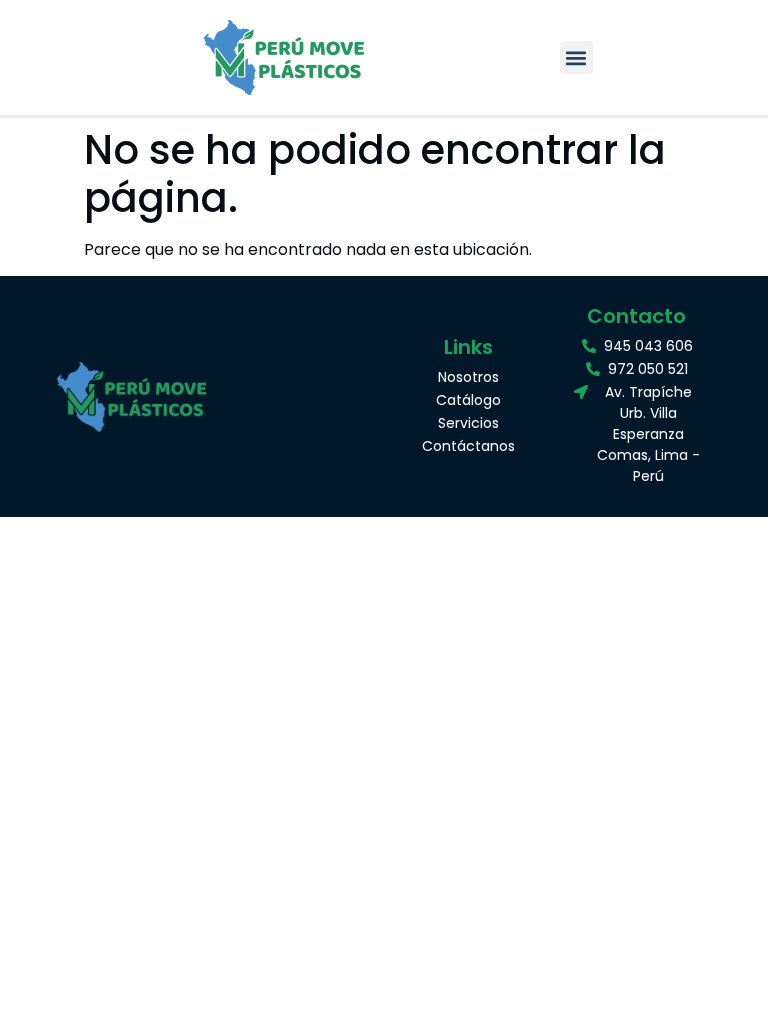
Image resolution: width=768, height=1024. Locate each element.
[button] (576, 57)
